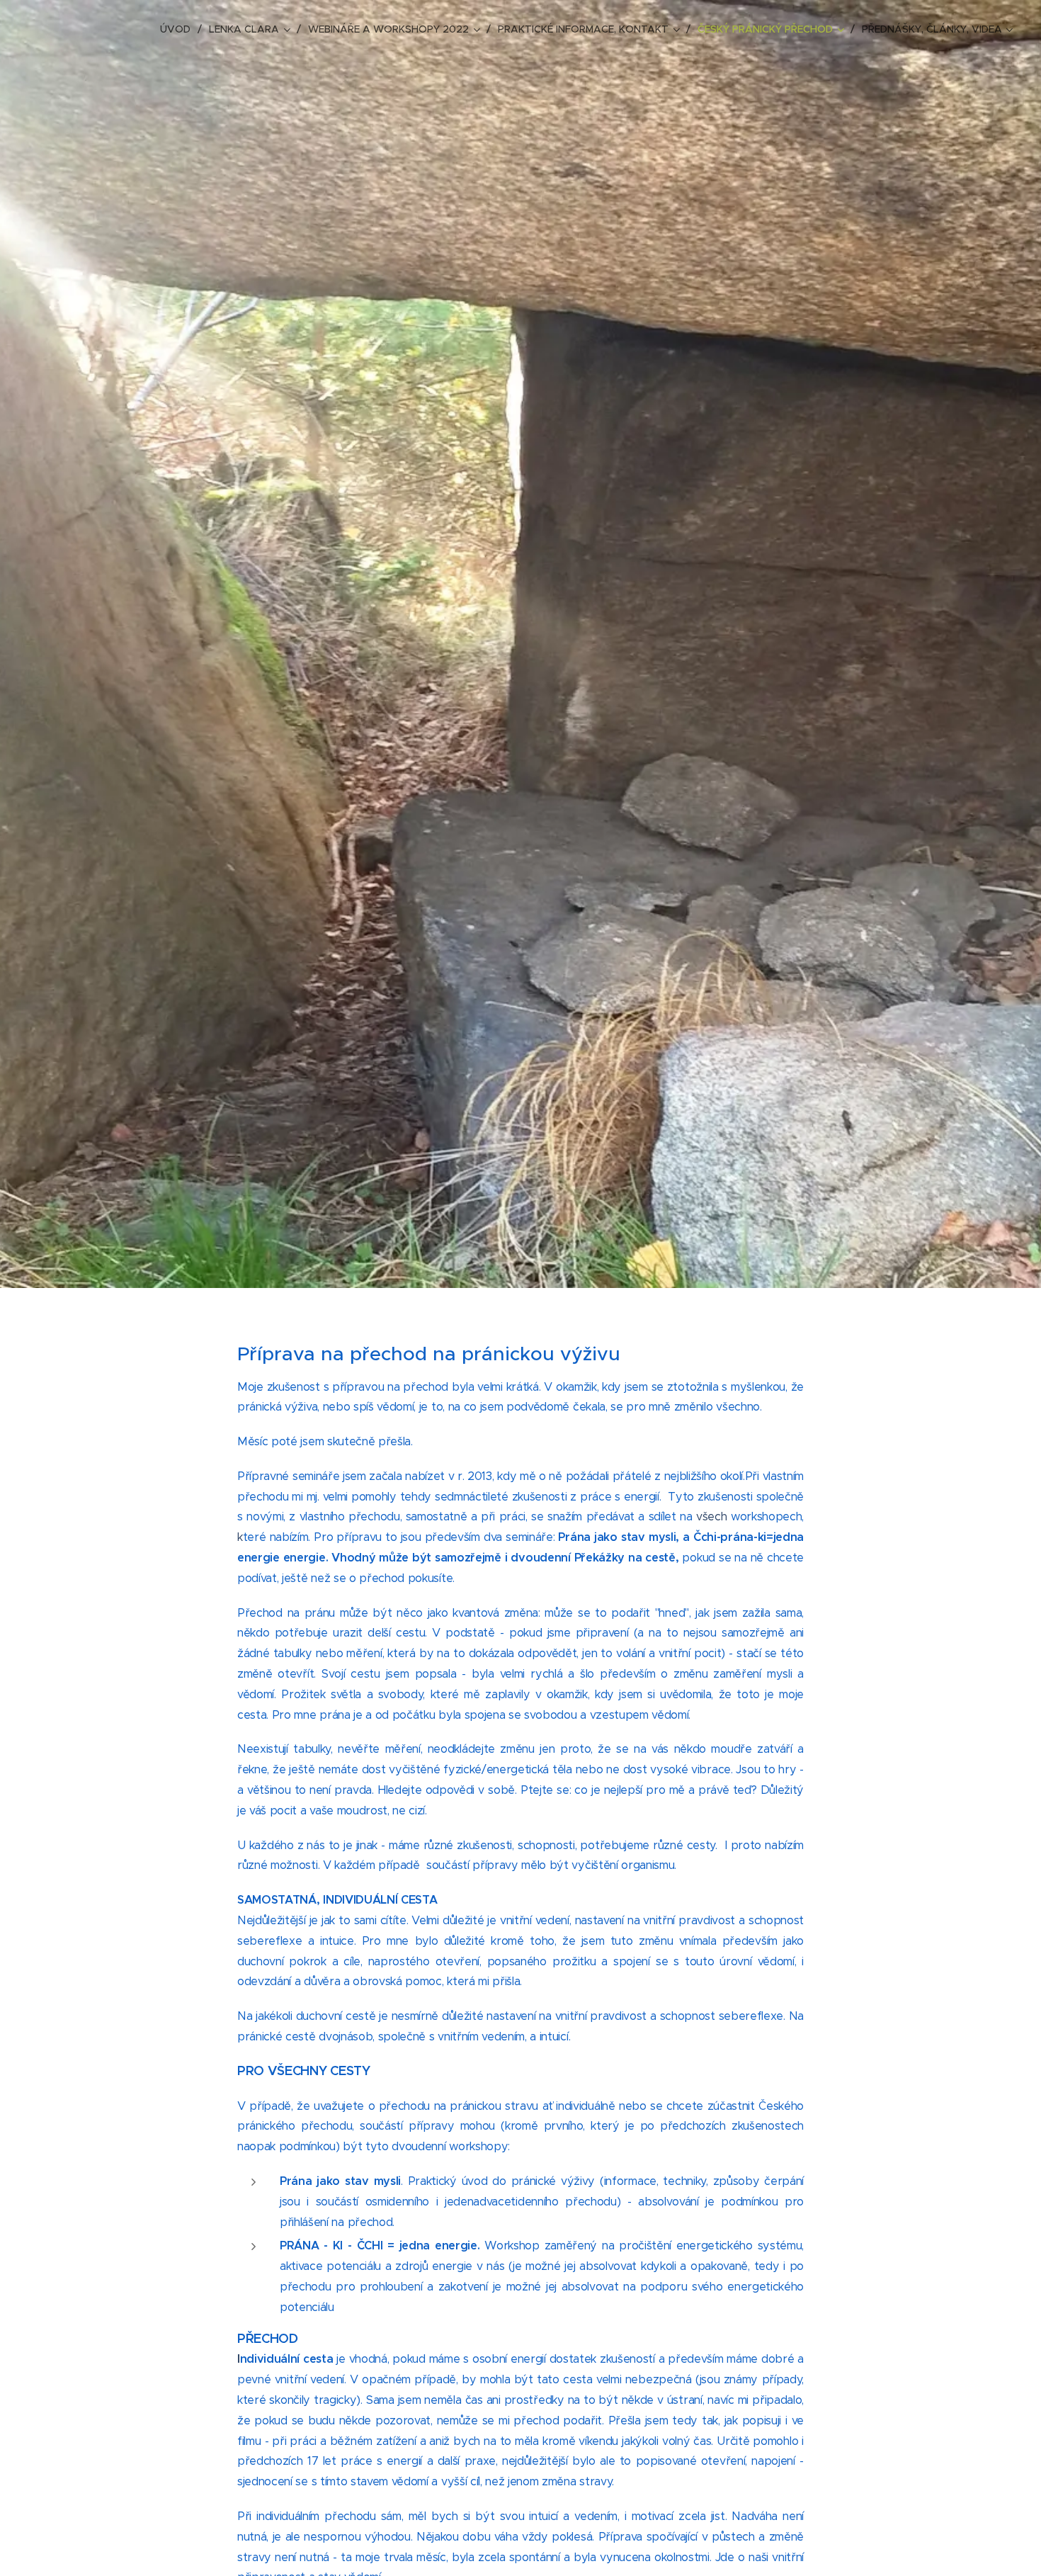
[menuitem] (179, 29)
